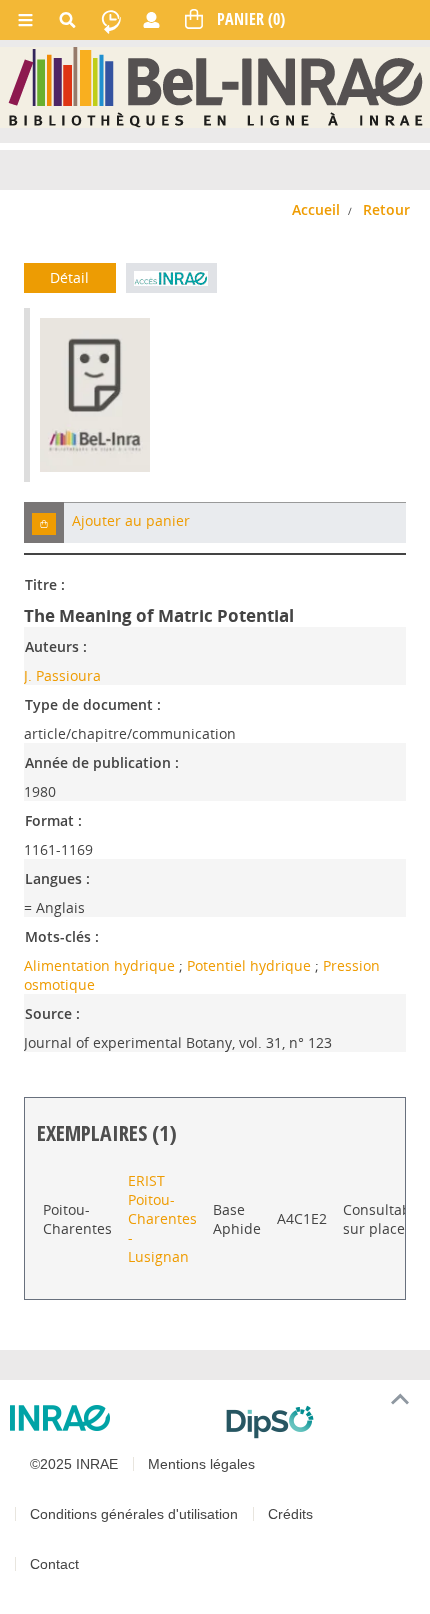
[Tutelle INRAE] (110, 1418)
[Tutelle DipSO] (320, 1422)
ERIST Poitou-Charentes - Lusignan (162, 1218)
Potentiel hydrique (251, 965)
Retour (386, 209)
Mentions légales (201, 1464)
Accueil (316, 209)
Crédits (290, 1514)
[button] (44, 522)
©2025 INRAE (74, 1464)
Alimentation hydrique (101, 965)
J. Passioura (62, 675)
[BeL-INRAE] (215, 86)
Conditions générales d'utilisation (134, 1514)
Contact (54, 1564)
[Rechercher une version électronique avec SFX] (172, 278)
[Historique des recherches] (111, 20)
